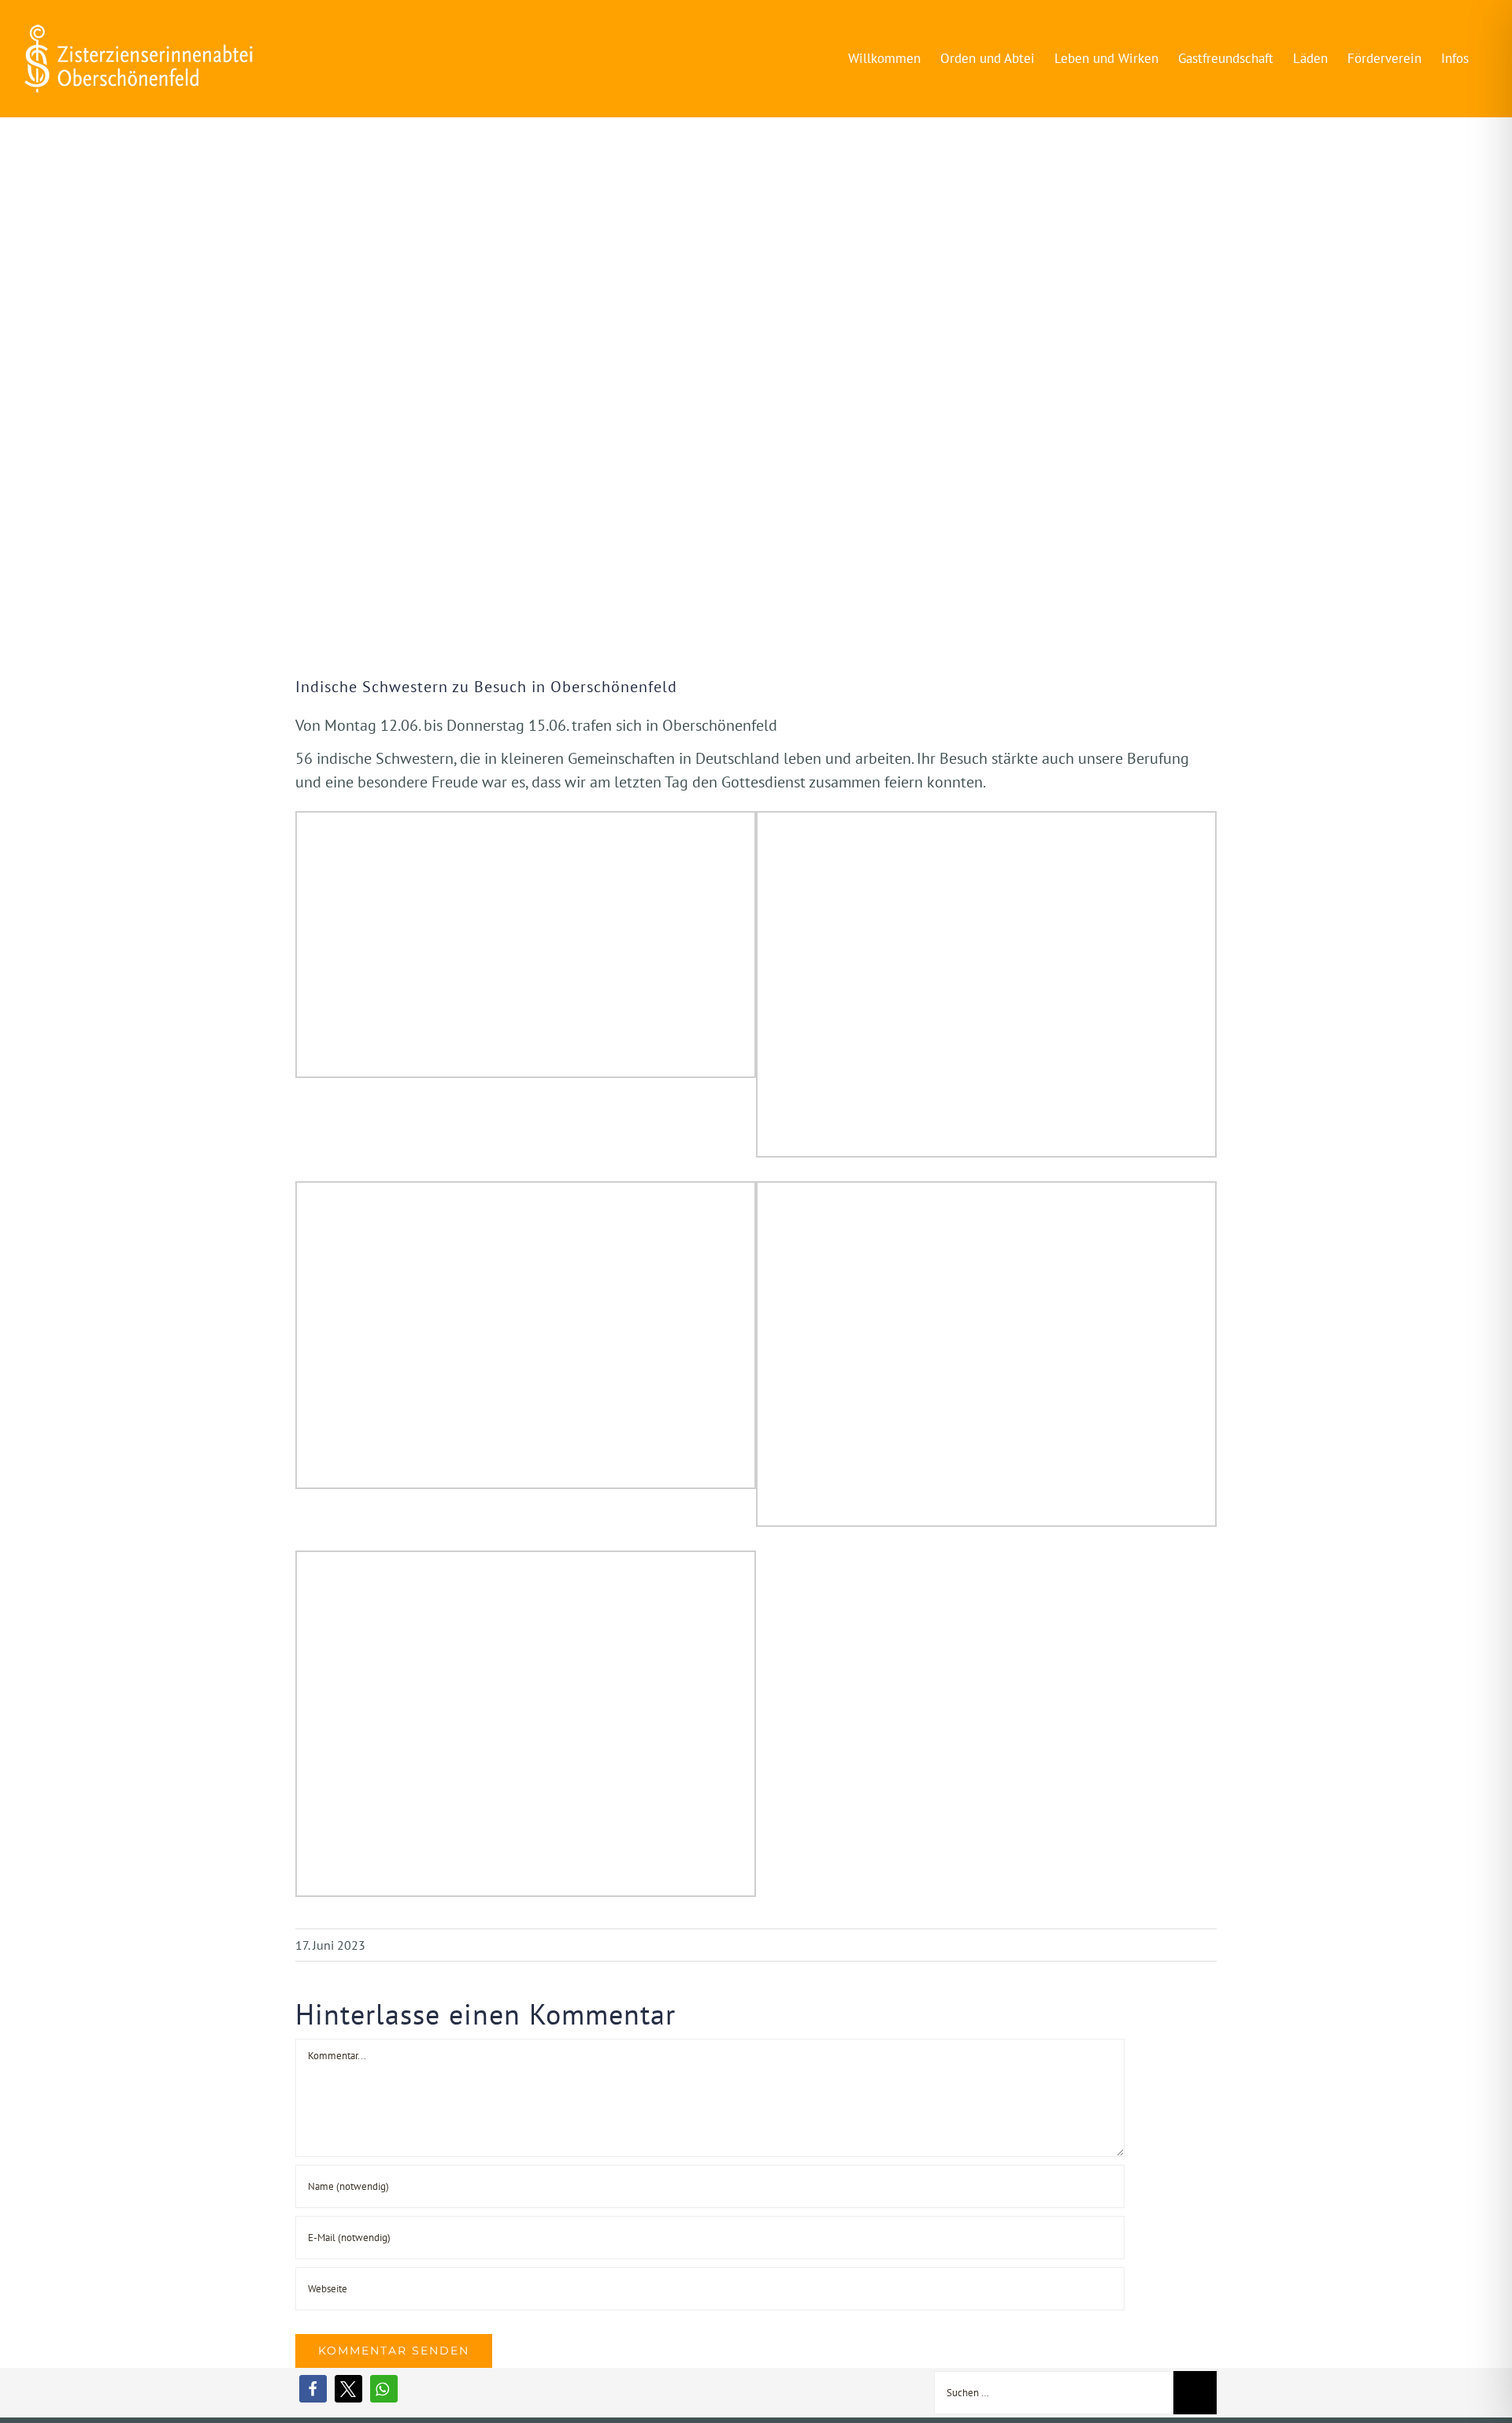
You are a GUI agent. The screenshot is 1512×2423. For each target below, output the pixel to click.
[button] (313, 2389)
